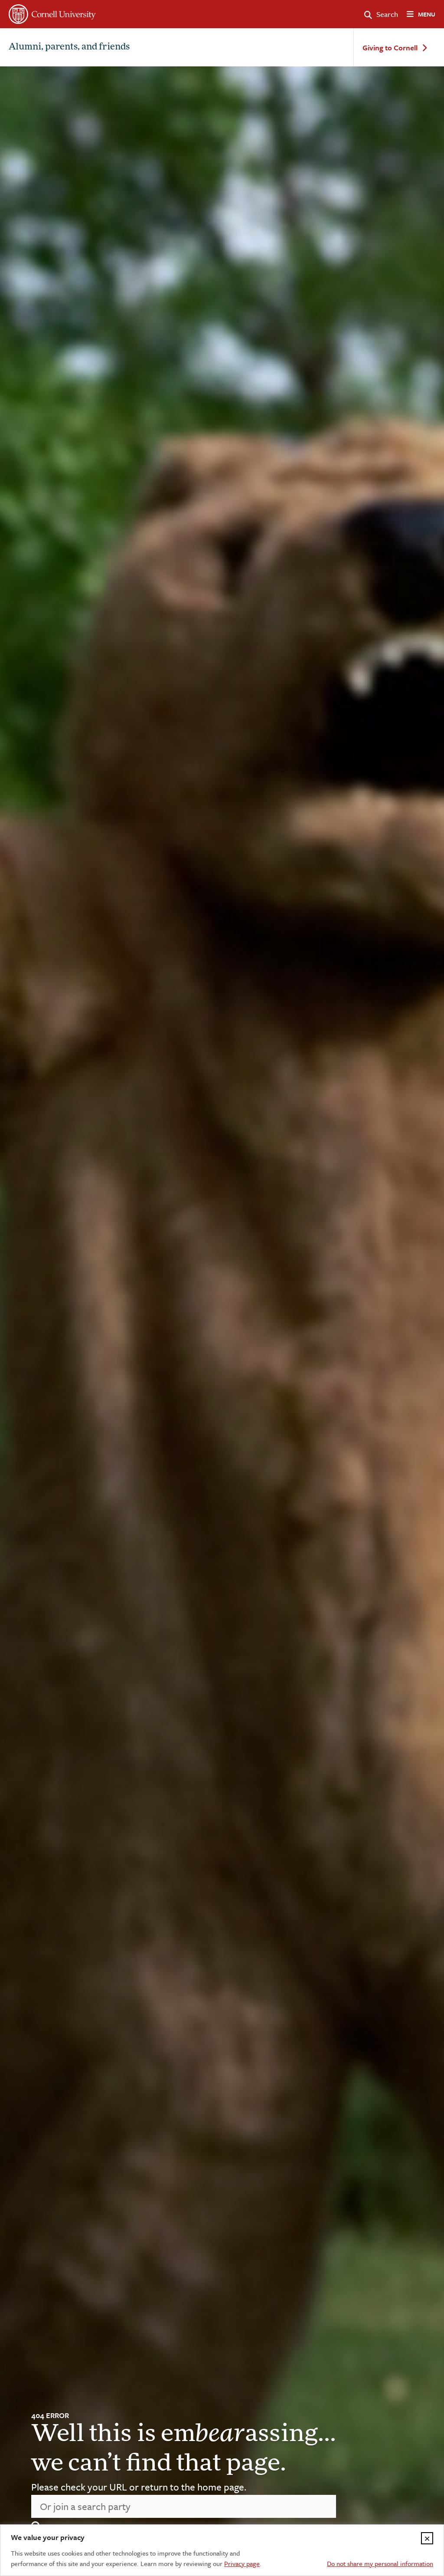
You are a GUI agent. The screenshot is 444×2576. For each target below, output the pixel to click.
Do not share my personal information (380, 2563)
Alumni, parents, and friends (69, 47)
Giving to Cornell (390, 48)
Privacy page (242, 2563)
